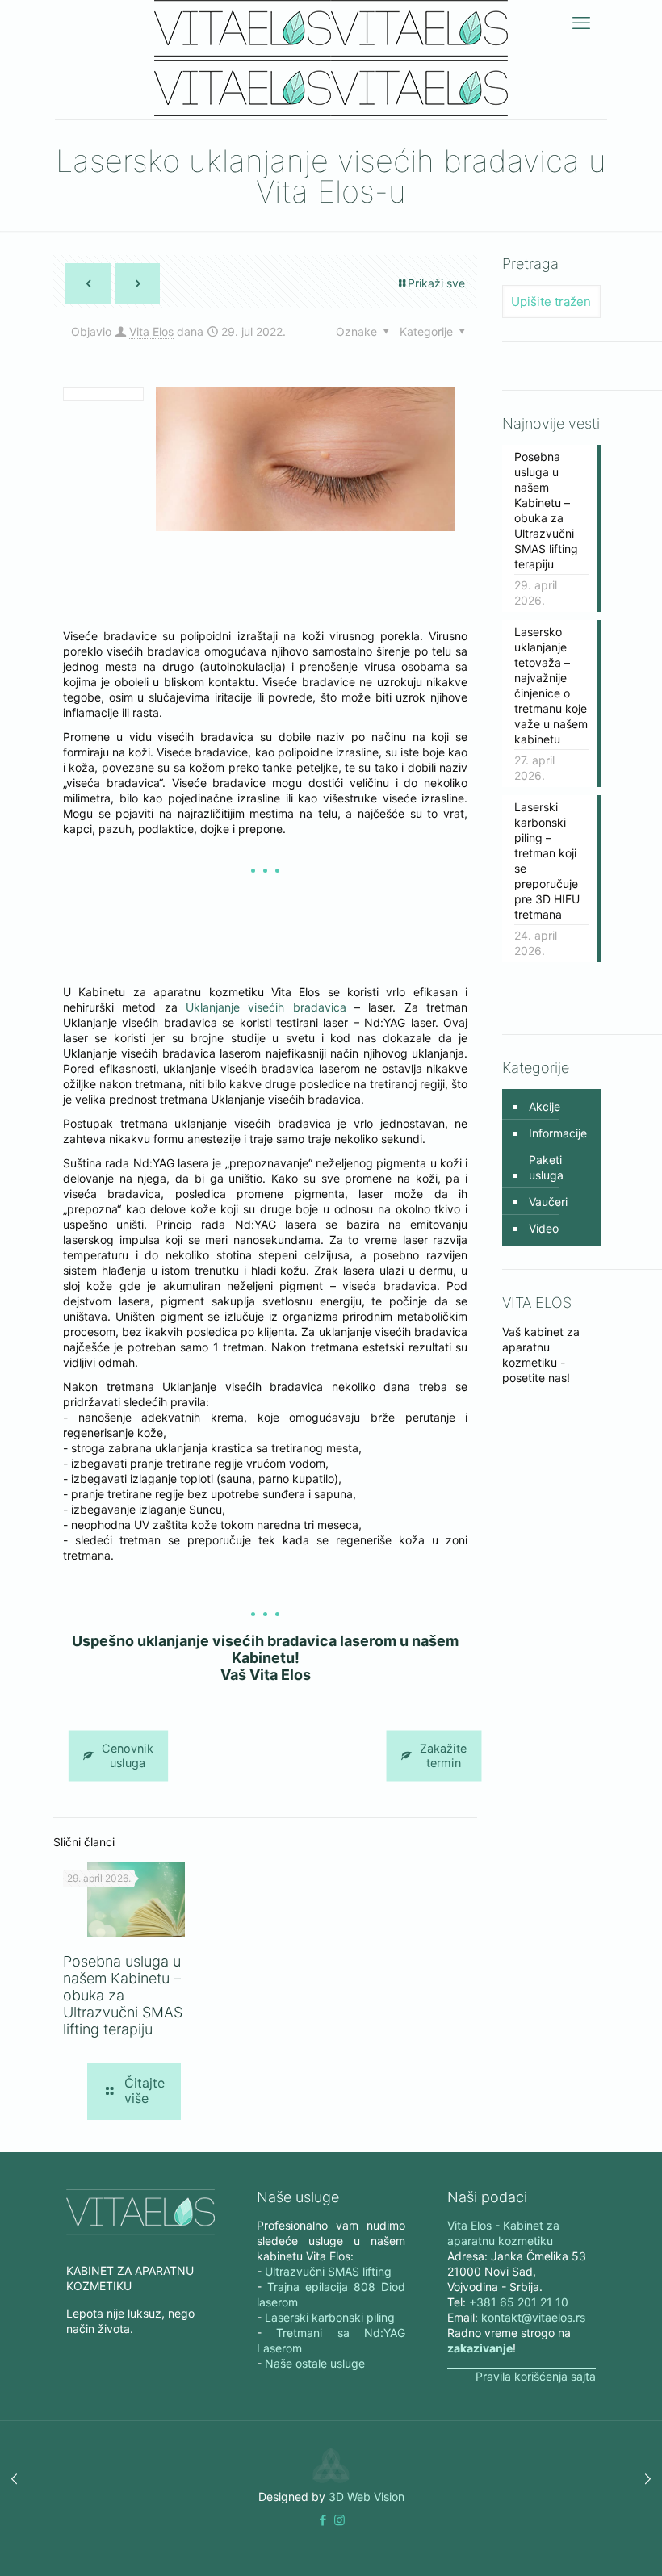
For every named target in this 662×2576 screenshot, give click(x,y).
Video (544, 1228)
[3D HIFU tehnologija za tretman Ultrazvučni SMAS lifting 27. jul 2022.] (14, 2479)
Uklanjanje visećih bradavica (266, 1007)
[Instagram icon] (339, 2520)
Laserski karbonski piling (330, 2317)
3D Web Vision (367, 2496)
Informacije (558, 1133)
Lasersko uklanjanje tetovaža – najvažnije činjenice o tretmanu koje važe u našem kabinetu (551, 685)
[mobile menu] (581, 23)
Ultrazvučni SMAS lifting (328, 2271)
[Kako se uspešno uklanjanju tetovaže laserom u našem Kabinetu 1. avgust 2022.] (648, 2479)
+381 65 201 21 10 (519, 2302)
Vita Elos (151, 331)
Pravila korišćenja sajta (536, 2376)
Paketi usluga (546, 1167)
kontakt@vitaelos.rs (533, 2317)
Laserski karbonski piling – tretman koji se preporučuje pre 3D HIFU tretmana (547, 861)
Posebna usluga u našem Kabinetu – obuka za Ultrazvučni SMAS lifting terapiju (123, 1995)
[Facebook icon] (323, 2520)
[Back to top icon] (584, 2543)
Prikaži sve (436, 283)
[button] (323, 2520)
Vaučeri (548, 1202)
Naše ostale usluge (315, 2363)
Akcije (545, 1106)
